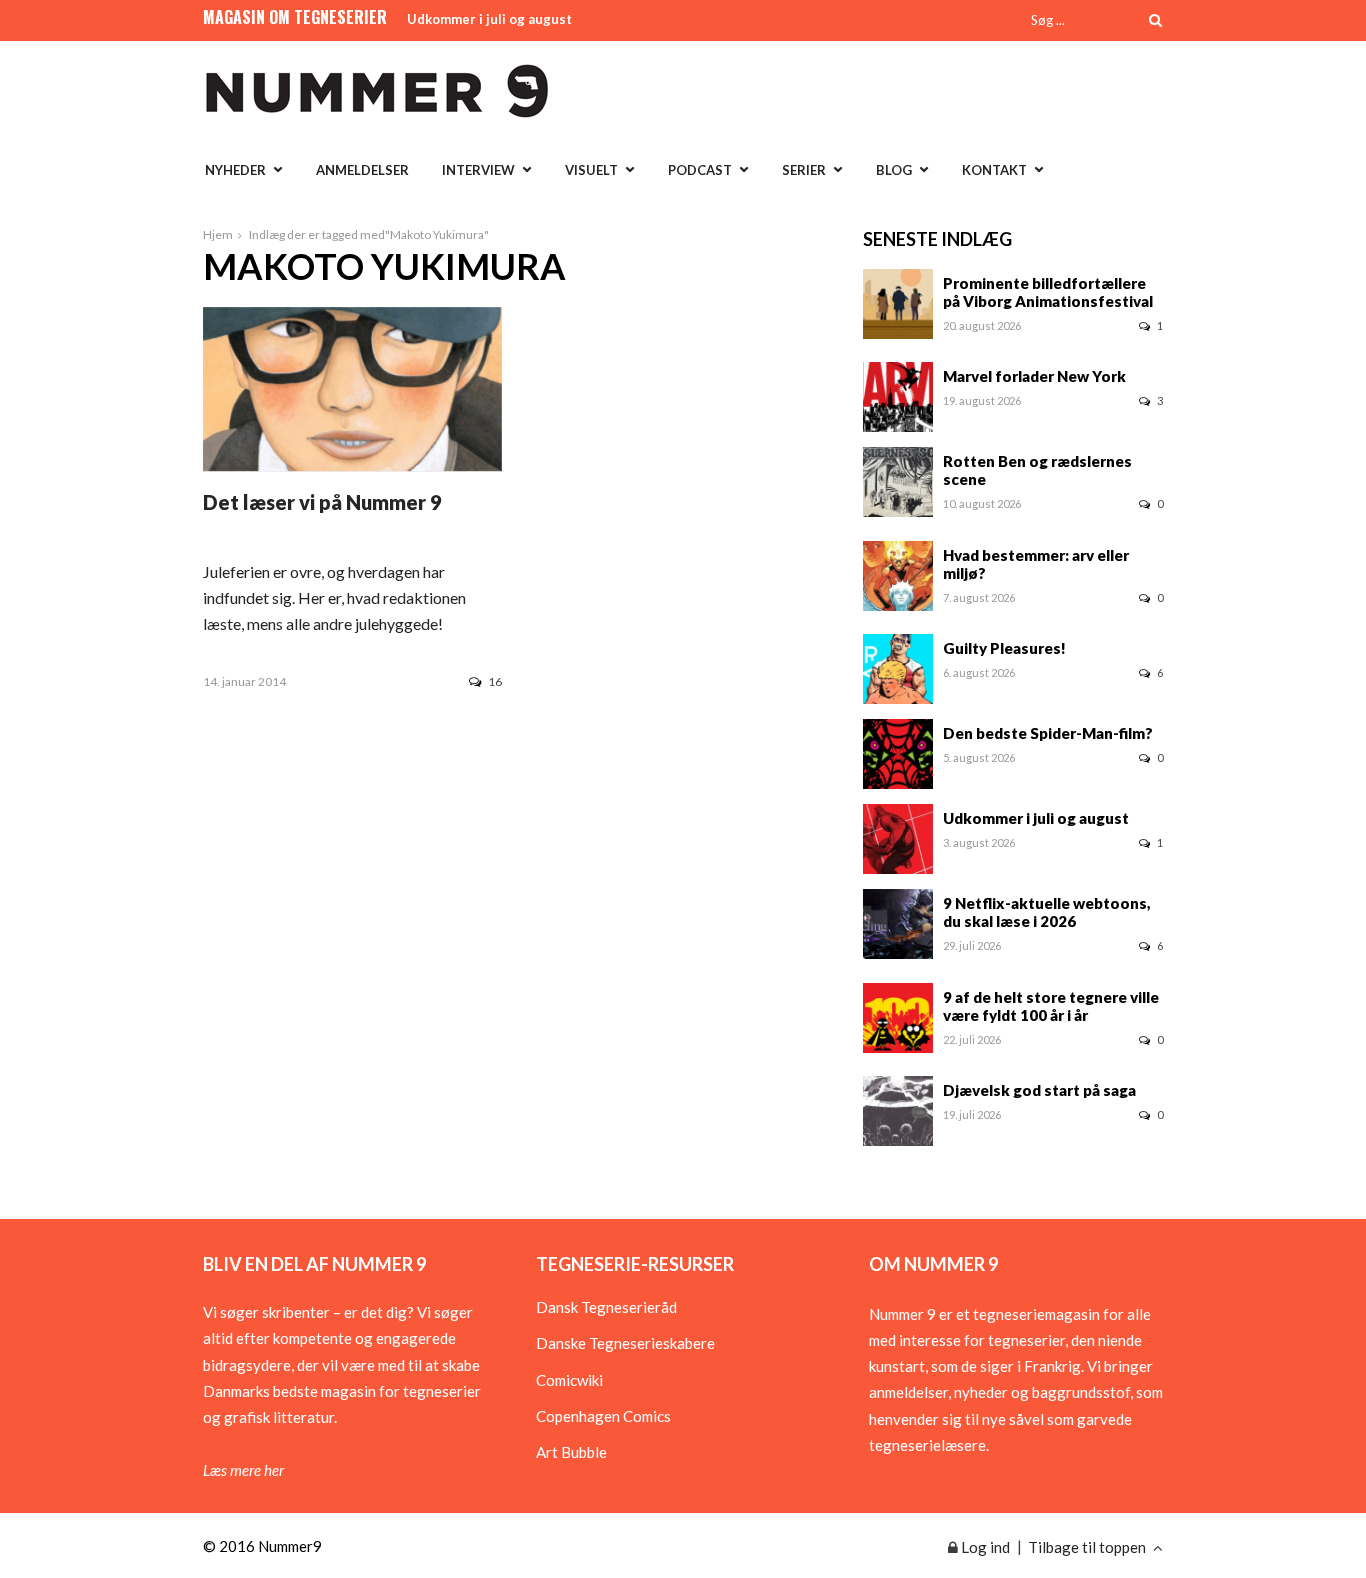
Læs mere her (243, 1470)
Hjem (218, 234)
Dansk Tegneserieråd (606, 1307)
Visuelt (591, 170)
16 (495, 681)
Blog (894, 170)
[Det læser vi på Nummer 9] (352, 465)
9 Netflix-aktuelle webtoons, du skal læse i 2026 (1047, 912)
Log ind (984, 1547)
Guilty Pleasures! (1004, 648)
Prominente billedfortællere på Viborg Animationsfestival (1048, 292)
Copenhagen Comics (603, 1416)
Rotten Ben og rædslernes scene (1037, 470)
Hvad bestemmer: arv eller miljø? (1036, 564)
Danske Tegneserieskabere (625, 1343)
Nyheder (235, 170)
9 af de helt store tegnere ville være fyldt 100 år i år (1051, 1006)
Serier (804, 170)
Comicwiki (569, 1380)
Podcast (700, 170)
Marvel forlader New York (1034, 376)
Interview (478, 170)
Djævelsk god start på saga (1039, 1090)
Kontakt (994, 170)
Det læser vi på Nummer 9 (322, 502)
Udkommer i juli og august (489, 19)
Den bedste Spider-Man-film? (1048, 733)
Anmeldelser (362, 170)
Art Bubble (571, 1452)
